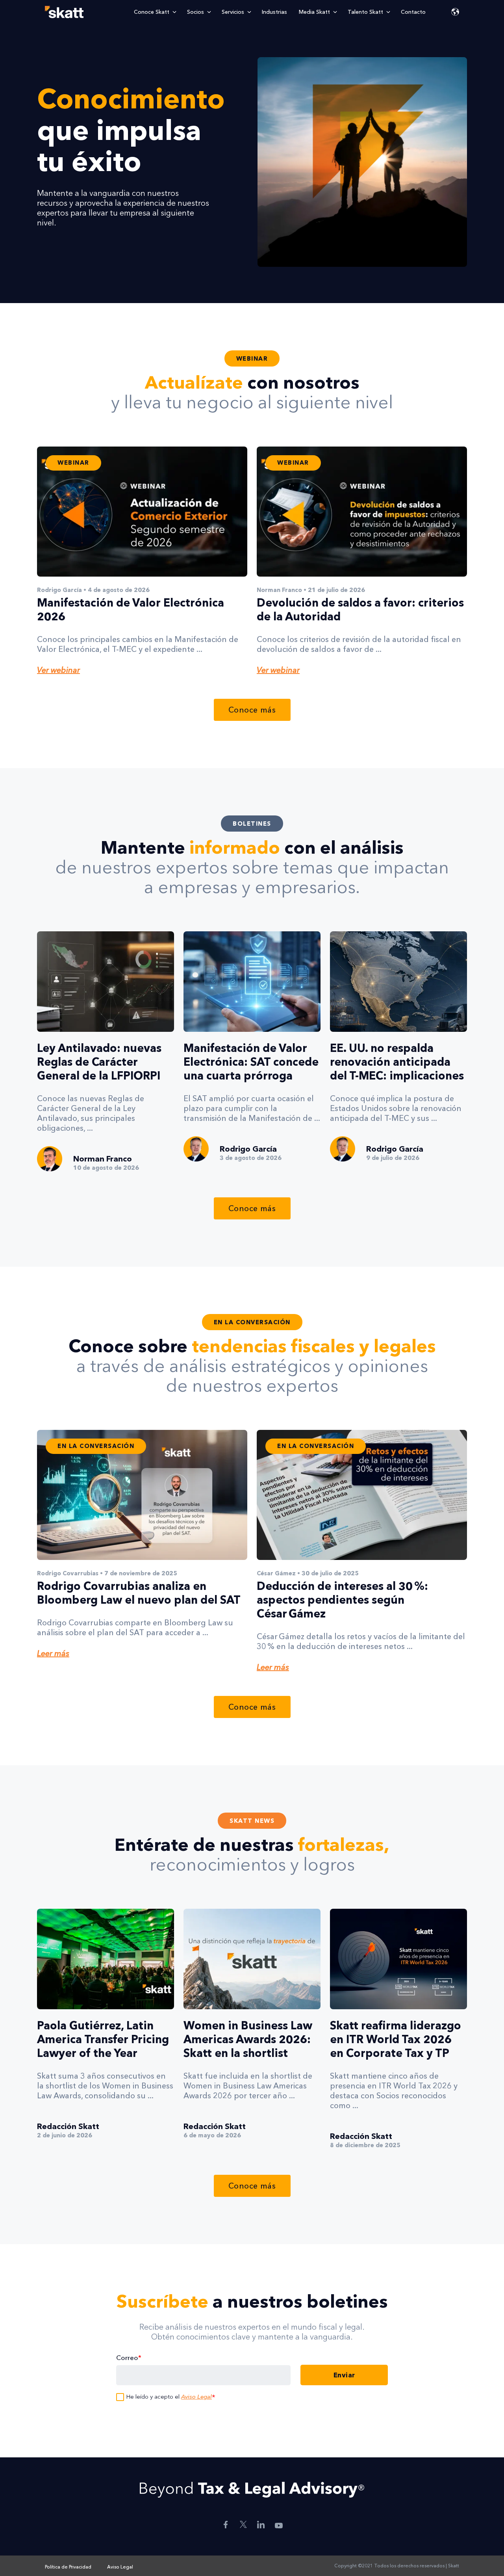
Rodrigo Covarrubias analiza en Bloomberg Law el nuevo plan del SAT (139, 1593)
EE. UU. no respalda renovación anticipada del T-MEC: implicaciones (397, 1062)
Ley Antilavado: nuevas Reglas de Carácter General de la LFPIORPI (99, 1062)
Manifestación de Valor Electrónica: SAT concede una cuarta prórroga (251, 1062)
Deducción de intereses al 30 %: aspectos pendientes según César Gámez (342, 1600)
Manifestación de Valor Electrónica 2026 (131, 610)
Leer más (53, 1653)
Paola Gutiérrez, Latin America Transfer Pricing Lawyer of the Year (103, 2039)
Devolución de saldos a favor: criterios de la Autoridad (360, 610)
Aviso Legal (196, 2396)
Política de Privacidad (68, 2567)
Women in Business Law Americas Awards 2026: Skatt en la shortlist (248, 2039)
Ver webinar (58, 670)
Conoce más (252, 710)
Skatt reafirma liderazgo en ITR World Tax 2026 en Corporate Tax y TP (396, 2039)
